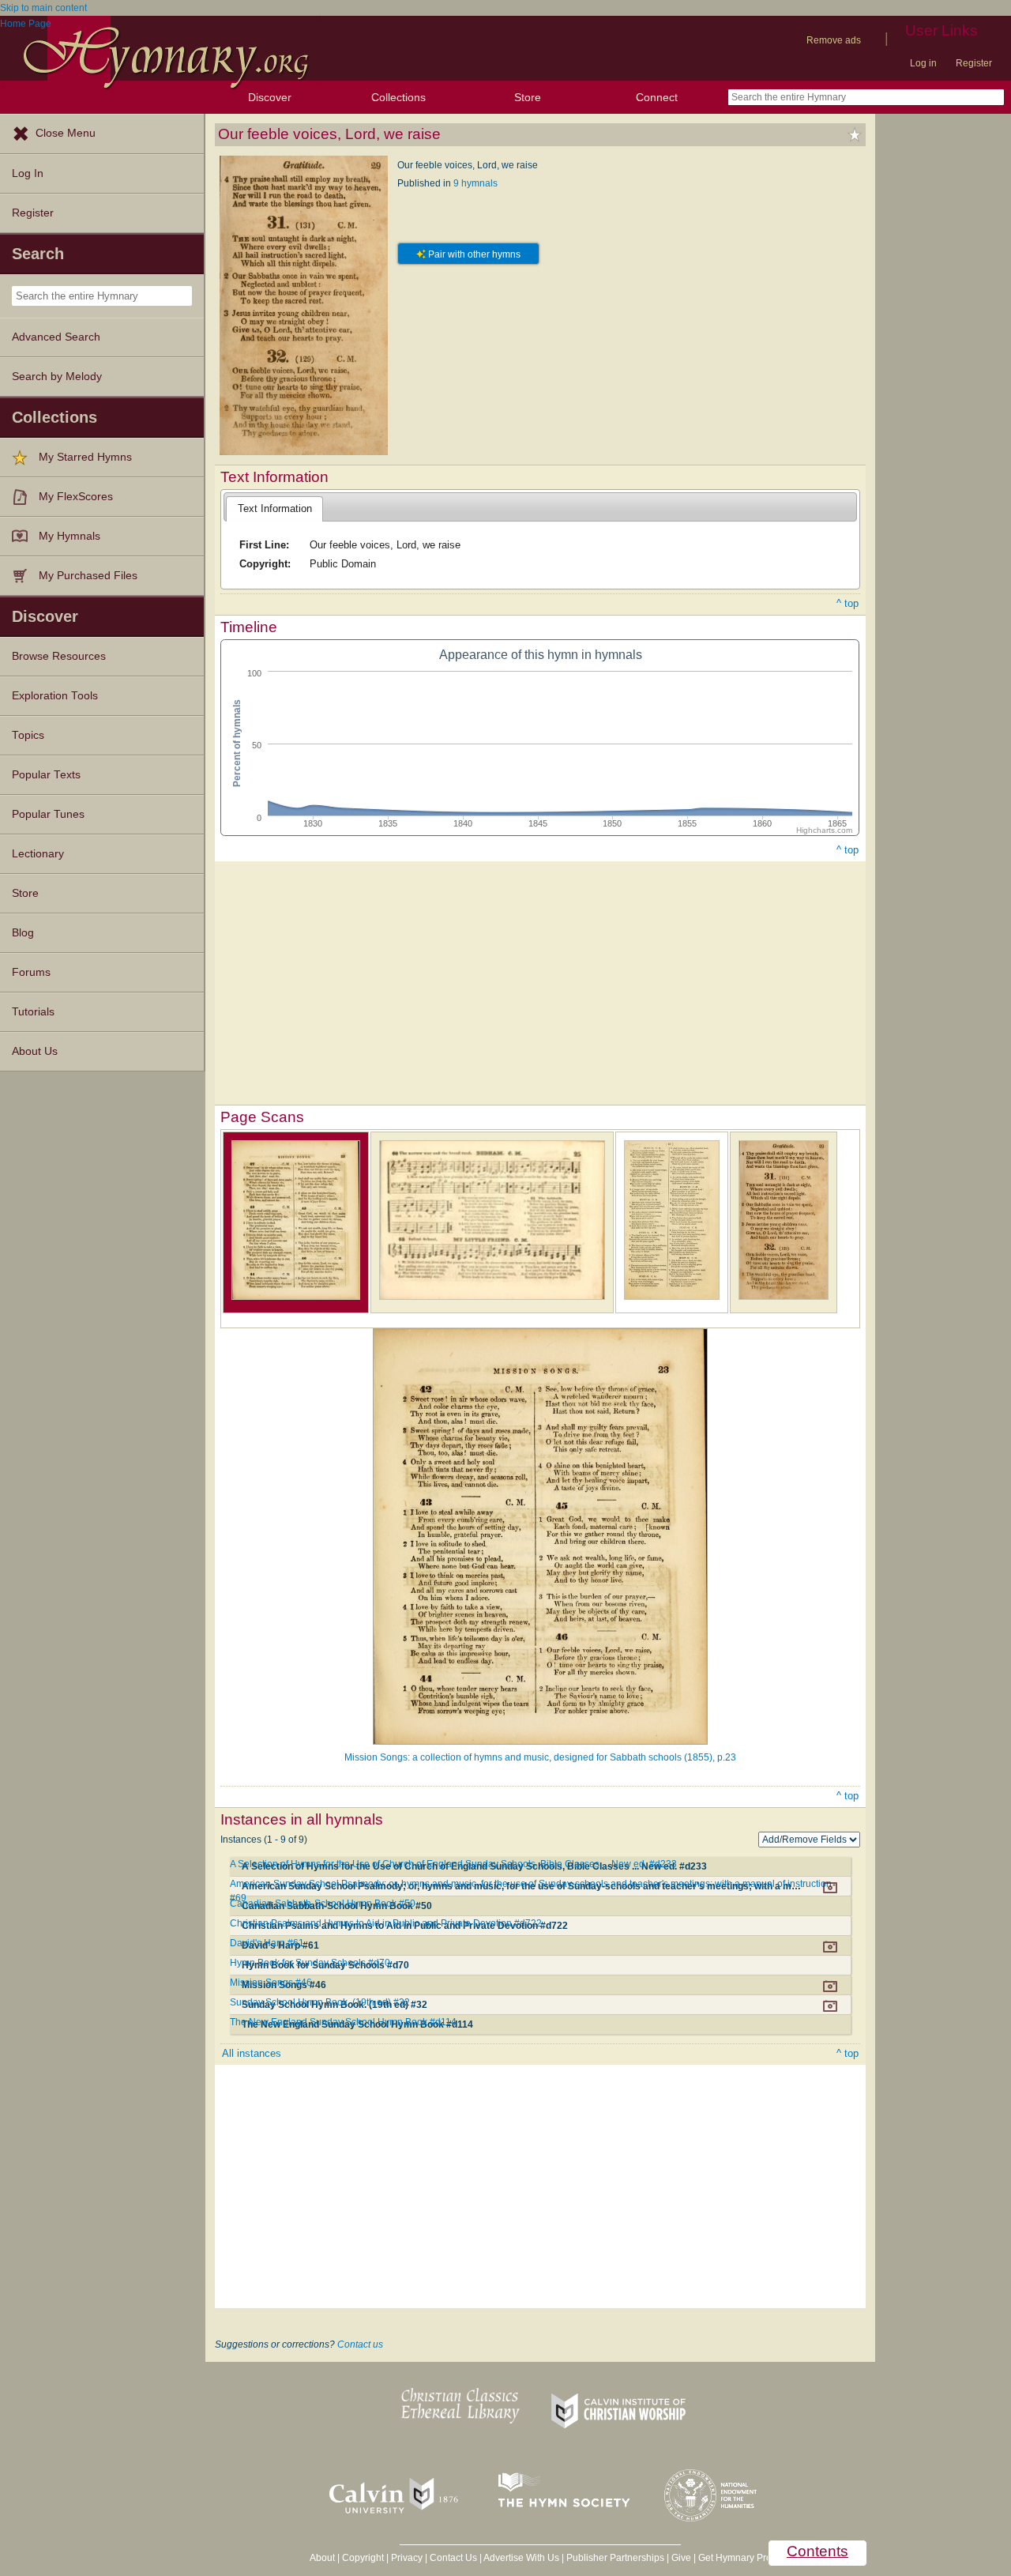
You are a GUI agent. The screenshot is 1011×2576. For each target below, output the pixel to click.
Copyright (363, 2558)
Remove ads (834, 40)
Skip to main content (43, 8)
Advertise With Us (521, 2558)
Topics (28, 735)
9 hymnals (475, 183)
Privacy (407, 2558)
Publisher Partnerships (615, 2558)
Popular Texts (46, 775)
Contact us (360, 2344)
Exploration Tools (55, 696)
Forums (31, 972)
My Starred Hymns (85, 457)
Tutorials (33, 1012)
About (322, 2558)
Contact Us (453, 2558)
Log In (28, 173)
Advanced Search (56, 337)
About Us (35, 1051)
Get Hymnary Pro (735, 2558)
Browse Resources (59, 656)
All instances (252, 2053)
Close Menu (66, 133)
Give (681, 2558)
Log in (923, 63)
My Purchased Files (88, 576)
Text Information (275, 508)
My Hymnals (70, 536)
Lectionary (38, 854)
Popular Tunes (48, 814)
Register (974, 63)
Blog (23, 933)
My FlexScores (76, 497)
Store (528, 97)
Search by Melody (57, 377)
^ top (848, 603)
